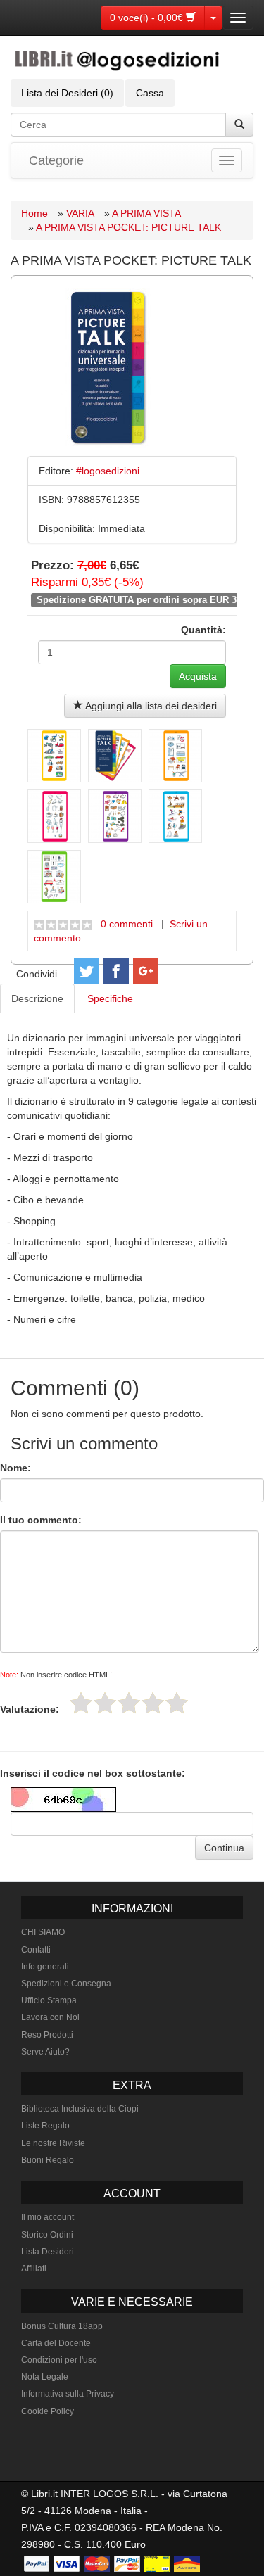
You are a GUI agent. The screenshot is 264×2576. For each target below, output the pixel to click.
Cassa (150, 93)
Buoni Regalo (48, 2160)
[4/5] (153, 1703)
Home (34, 213)
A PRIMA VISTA (146, 213)
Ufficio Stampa (49, 2000)
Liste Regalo (45, 2126)
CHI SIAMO (43, 1932)
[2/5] (105, 1703)
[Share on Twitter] (87, 971)
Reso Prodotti (47, 2035)
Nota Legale (45, 2377)
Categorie (56, 160)
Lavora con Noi (50, 2017)
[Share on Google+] (146, 971)
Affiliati (34, 2269)
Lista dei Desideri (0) (67, 93)
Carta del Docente (56, 2343)
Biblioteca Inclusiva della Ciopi (80, 2109)
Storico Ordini (47, 2235)
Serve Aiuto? (45, 2052)
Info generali (45, 1967)
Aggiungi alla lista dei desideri (150, 706)
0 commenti (127, 924)
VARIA (80, 213)
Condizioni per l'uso (59, 2360)
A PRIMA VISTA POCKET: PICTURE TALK (128, 227)
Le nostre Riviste (53, 2143)
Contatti (36, 1950)
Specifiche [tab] (110, 998)
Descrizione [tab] (37, 998)
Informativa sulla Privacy (68, 2394)
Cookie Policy (48, 2411)
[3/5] (129, 1703)
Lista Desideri (48, 2252)
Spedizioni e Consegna (66, 1984)
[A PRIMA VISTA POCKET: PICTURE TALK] (54, 756)
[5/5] (177, 1703)
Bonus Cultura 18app (62, 2326)
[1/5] (81, 1703)
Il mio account (48, 2217)
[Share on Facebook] (116, 971)
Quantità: (203, 630)
